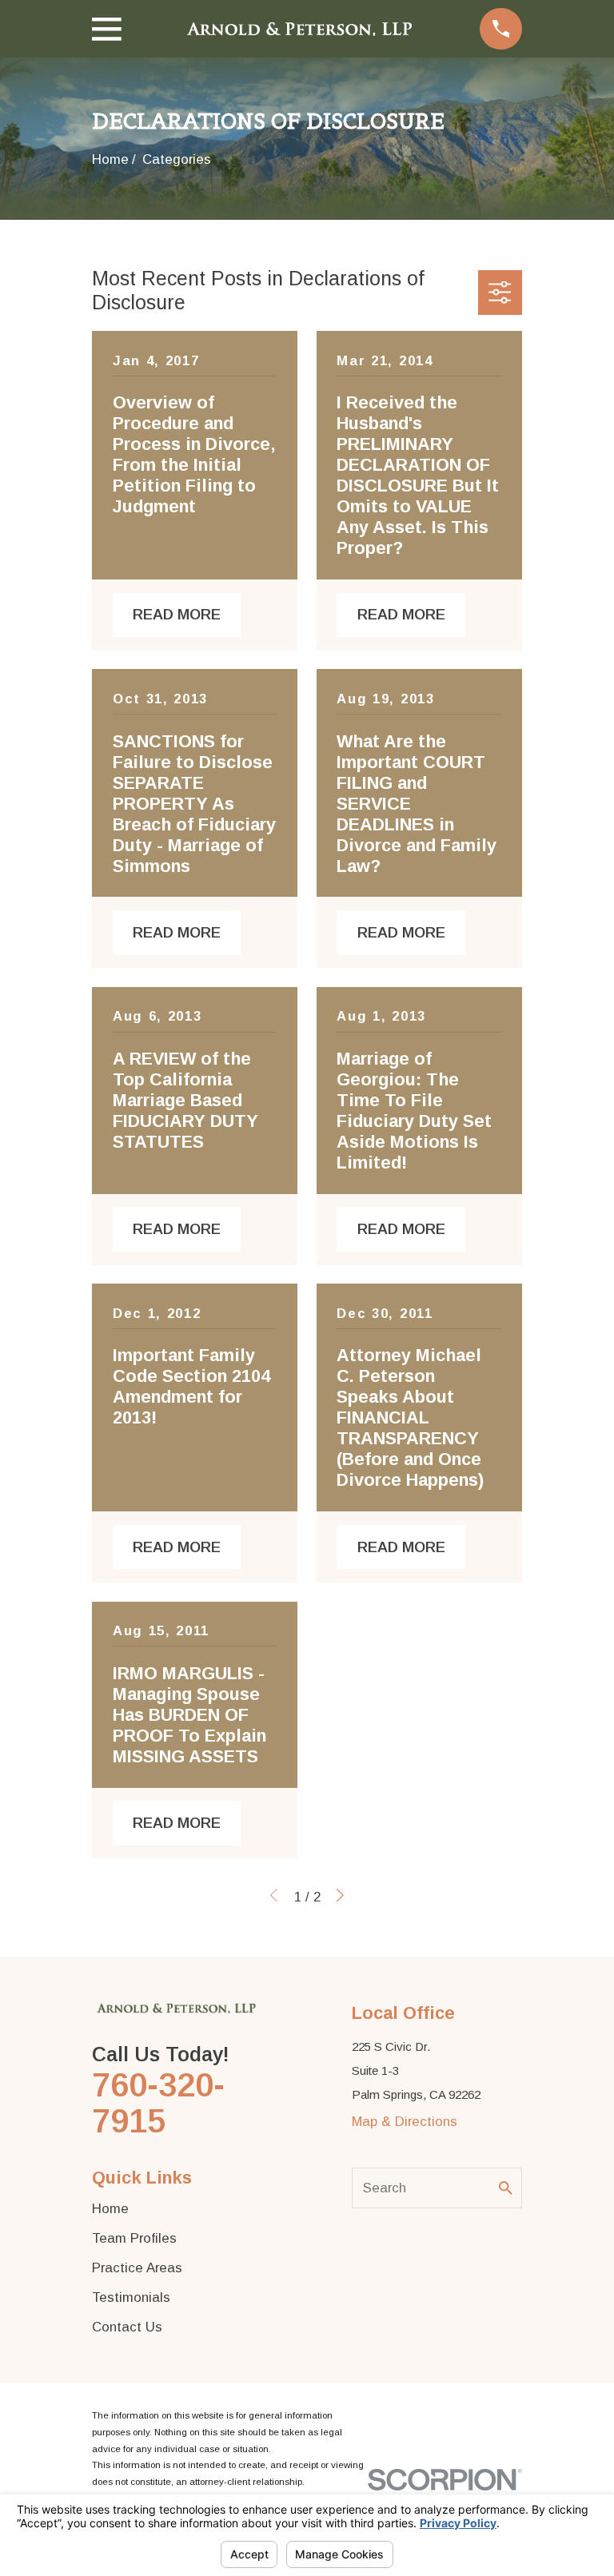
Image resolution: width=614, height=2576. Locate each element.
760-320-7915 (158, 2103)
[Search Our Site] (506, 2188)
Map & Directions (405, 2122)
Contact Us (127, 2327)
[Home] (301, 29)
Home (110, 2209)
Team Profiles (134, 2238)
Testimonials (131, 2297)
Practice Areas (137, 2268)
